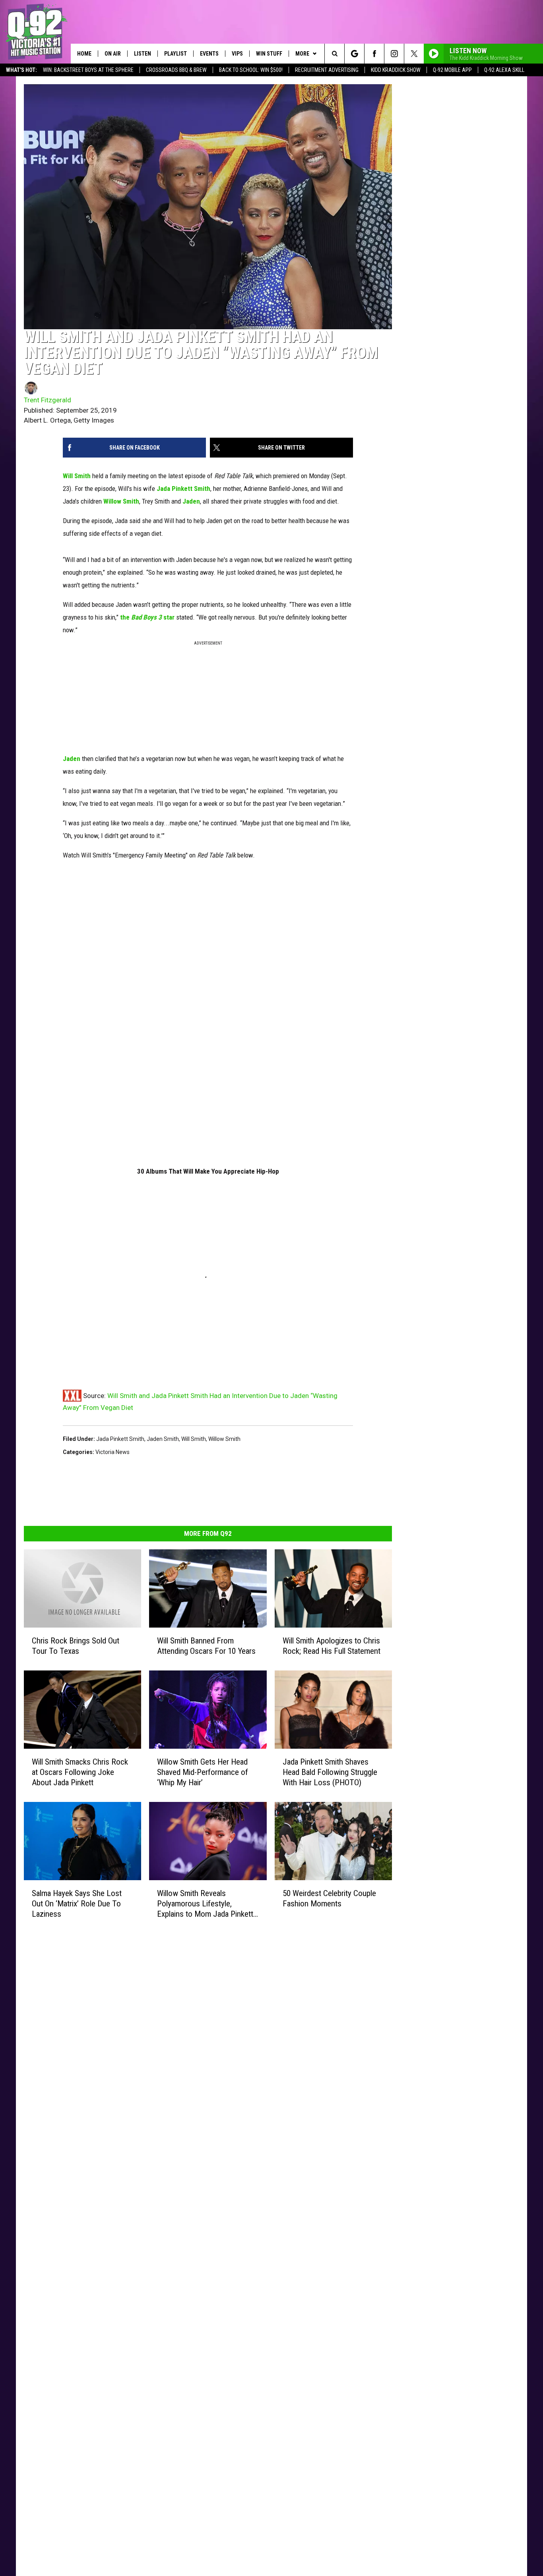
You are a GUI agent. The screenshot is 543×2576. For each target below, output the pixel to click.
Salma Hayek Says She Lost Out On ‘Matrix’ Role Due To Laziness (77, 1904)
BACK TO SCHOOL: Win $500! (251, 70)
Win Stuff (269, 54)
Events (209, 54)
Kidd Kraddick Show (396, 70)
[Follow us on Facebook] (374, 54)
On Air (113, 54)
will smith (194, 1439)
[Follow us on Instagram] (394, 54)
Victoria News (112, 1452)
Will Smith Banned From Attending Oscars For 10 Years (206, 1646)
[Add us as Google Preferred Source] (354, 54)
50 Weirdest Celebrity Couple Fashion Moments (329, 1898)
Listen (143, 54)
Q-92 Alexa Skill (504, 70)
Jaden (191, 501)
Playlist (176, 54)
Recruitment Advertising (327, 70)
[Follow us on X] (414, 54)
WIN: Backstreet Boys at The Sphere (88, 70)
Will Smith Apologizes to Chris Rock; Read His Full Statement (332, 1646)
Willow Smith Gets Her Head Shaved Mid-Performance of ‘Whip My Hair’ (203, 1772)
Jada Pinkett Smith (183, 489)
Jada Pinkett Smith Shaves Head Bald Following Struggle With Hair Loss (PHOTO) (330, 1772)
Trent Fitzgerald (48, 400)
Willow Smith (121, 501)
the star (147, 617)
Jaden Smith (163, 1439)
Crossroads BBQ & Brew (176, 70)
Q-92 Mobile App (452, 70)
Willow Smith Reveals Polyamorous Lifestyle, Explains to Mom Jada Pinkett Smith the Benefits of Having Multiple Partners (205, 1904)
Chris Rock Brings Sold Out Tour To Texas (76, 1646)
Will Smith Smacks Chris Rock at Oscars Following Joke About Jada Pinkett (80, 1772)
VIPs (237, 54)
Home (84, 54)
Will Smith (77, 476)
